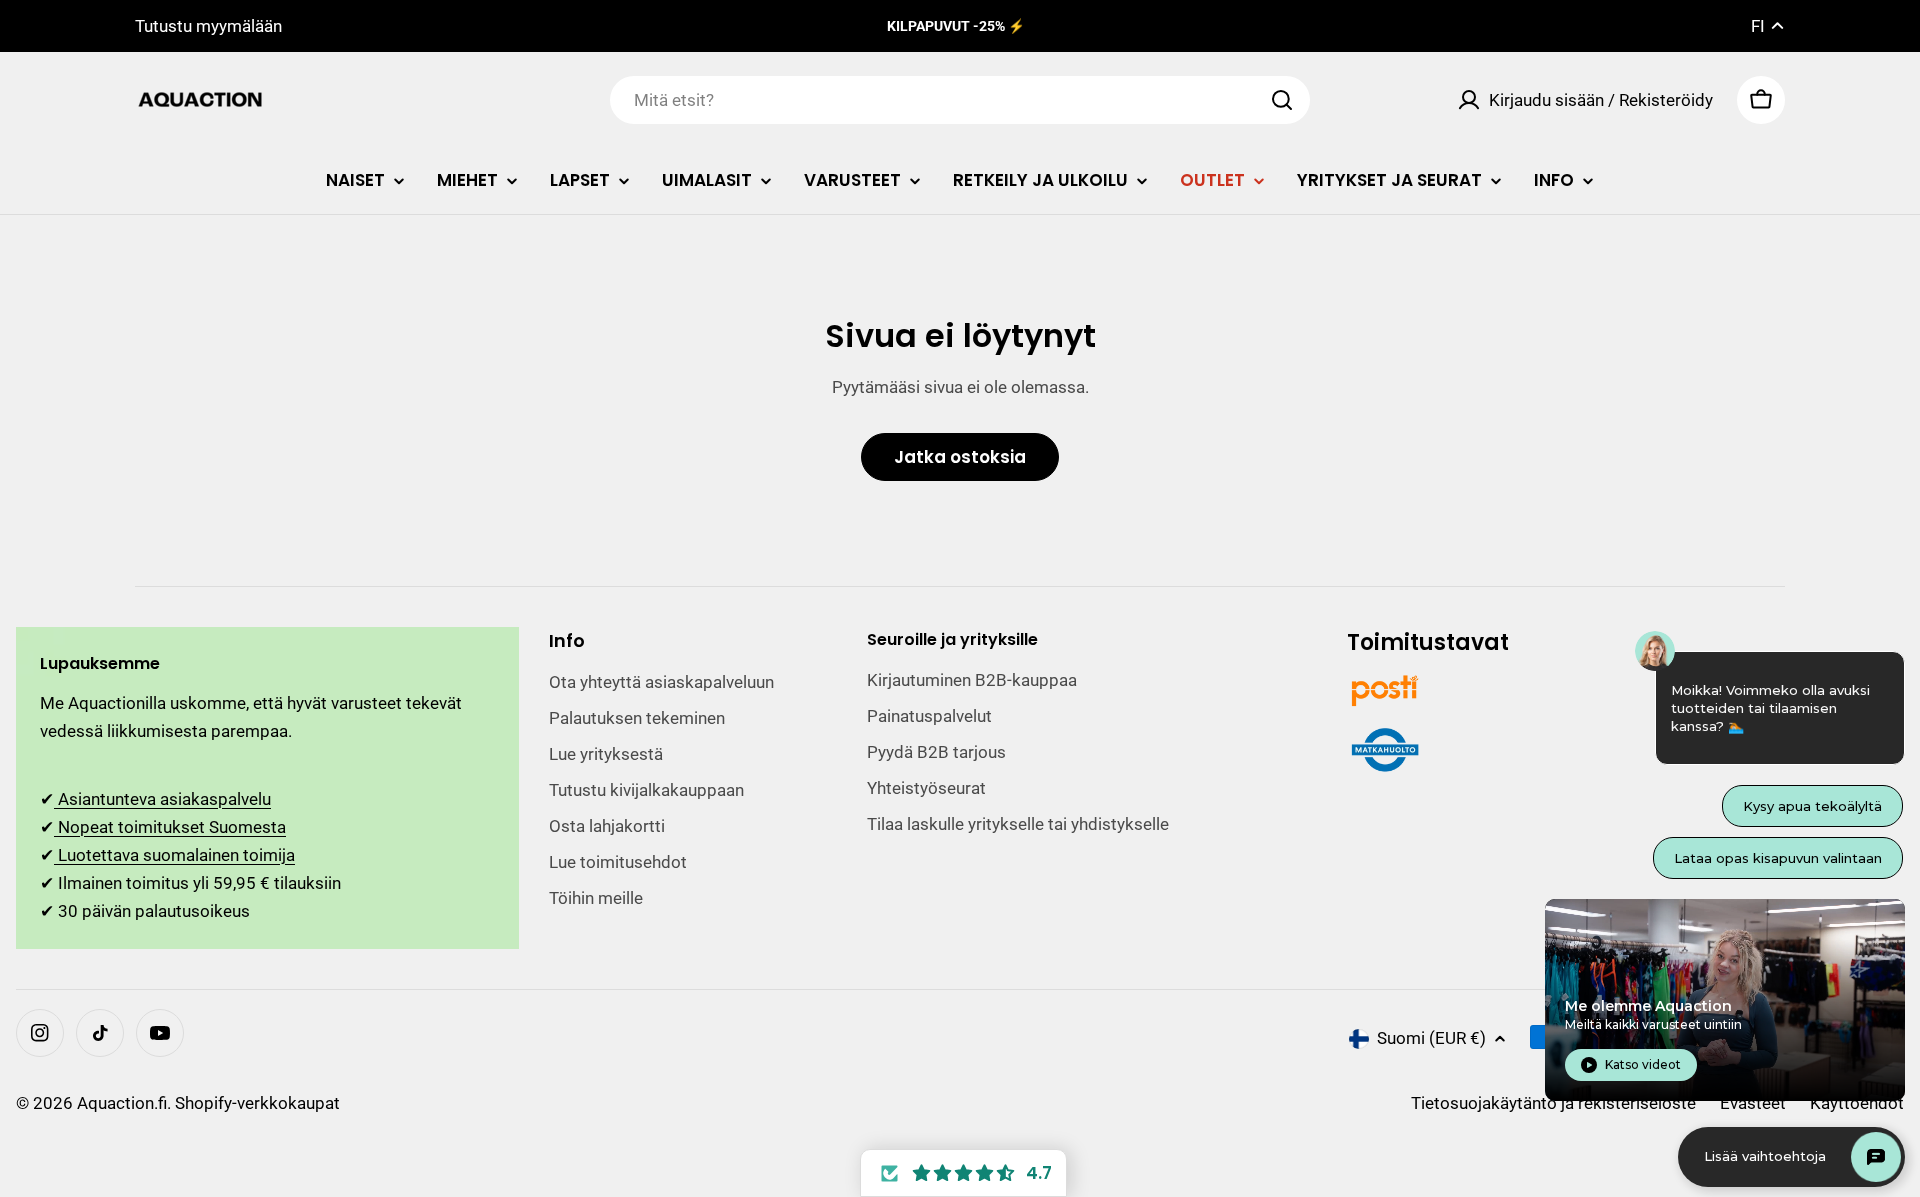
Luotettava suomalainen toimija (174, 855)
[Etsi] (1282, 100)
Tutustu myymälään (208, 26)
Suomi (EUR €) (1431, 1038)
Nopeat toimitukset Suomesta (170, 827)
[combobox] (960, 100)
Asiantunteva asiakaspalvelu (162, 799)
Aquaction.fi (122, 1103)
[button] (963, 1173)
